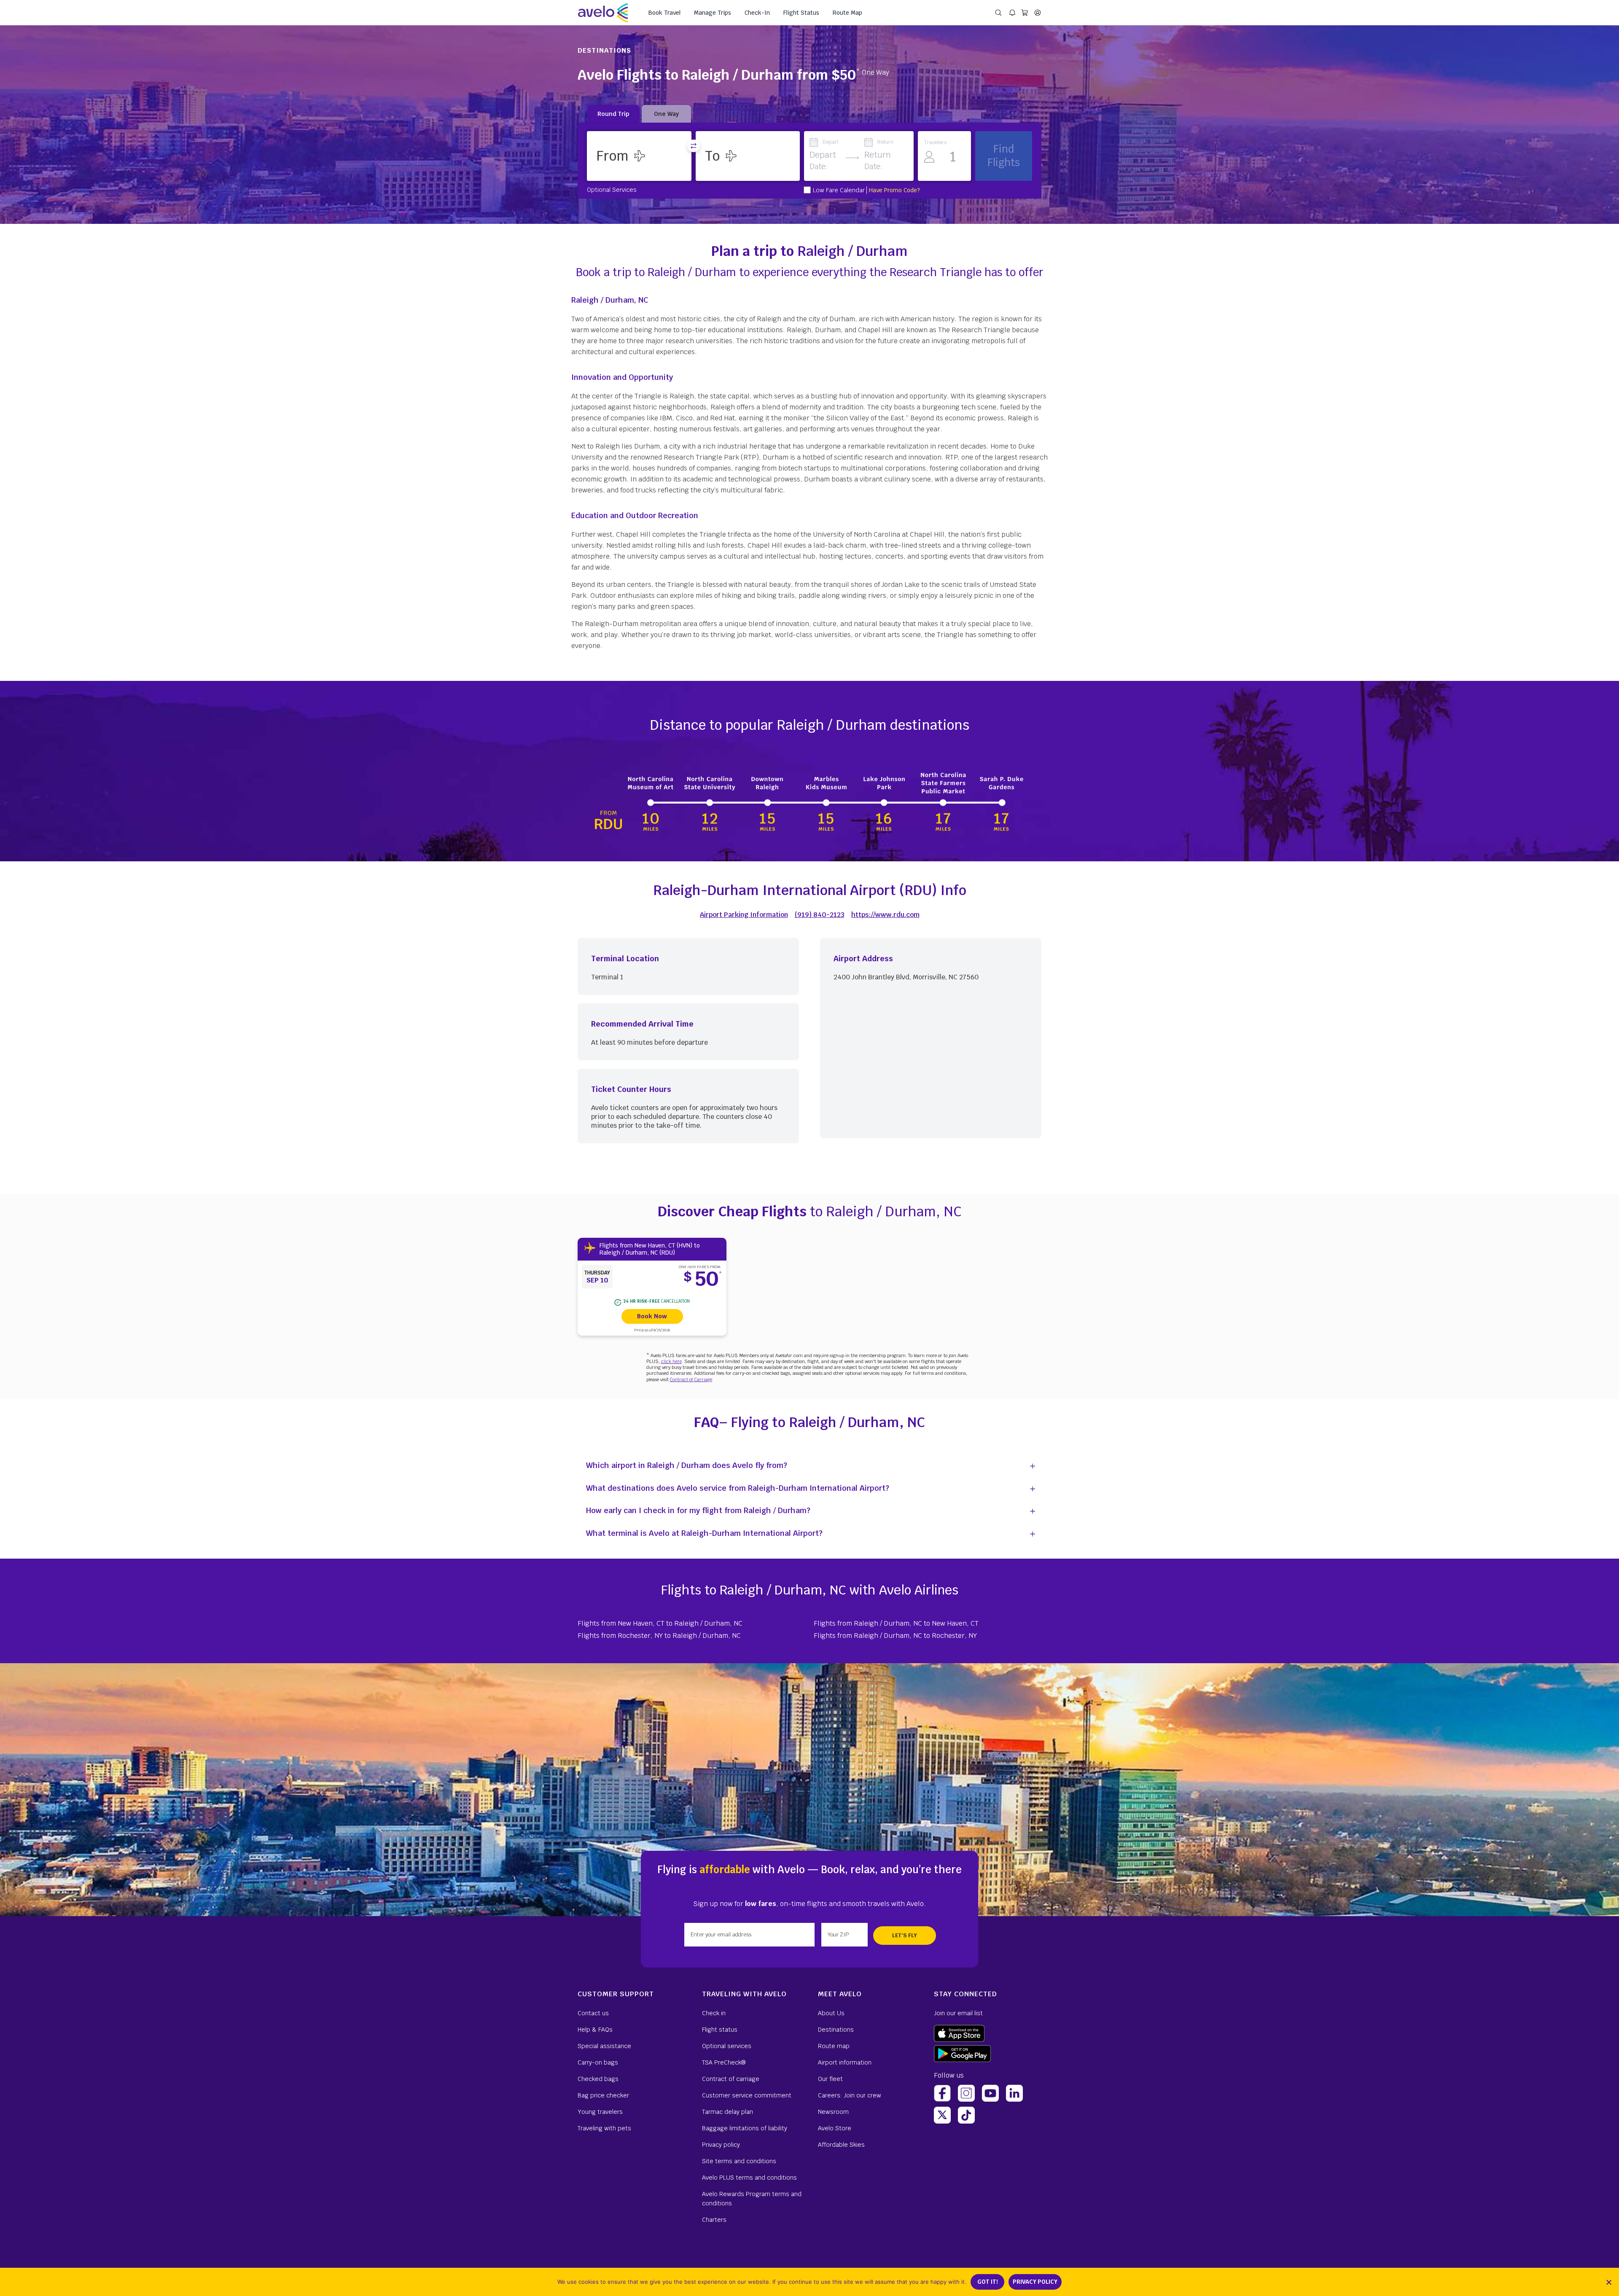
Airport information (845, 2062)
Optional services (727, 2046)
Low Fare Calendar (839, 190)
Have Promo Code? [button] (894, 190)
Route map (834, 2046)
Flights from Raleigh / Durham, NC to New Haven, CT (896, 1623)
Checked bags (598, 2079)
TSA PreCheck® (724, 2062)
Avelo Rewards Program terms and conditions (752, 2199)
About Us (831, 2013)
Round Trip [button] (613, 114)
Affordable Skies (841, 2145)
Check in (714, 2013)
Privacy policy (721, 2145)
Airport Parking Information (744, 915)
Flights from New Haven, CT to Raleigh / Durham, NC (660, 1623)
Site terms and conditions (739, 2161)
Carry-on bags (598, 2062)
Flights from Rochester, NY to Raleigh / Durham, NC (659, 1636)
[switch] (694, 146)
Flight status (720, 2030)
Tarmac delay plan (727, 2112)
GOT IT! (988, 2282)
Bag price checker (603, 2095)
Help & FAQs (595, 2030)
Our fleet (830, 2079)
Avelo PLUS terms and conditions (749, 2178)
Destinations (836, 2030)
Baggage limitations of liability (745, 2128)
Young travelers (600, 2112)
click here (671, 1361)
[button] (639, 156)
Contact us (593, 2013)
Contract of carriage (731, 2079)
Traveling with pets (604, 2128)
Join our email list (958, 2013)
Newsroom (833, 2112)
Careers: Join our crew (850, 2095)
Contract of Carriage (691, 1379)
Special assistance (604, 2046)
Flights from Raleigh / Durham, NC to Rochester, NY (895, 1636)
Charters (714, 2220)
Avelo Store (835, 2128)
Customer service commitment (747, 2095)
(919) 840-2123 (820, 915)
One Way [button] (666, 114)
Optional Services (612, 189)
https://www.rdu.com (885, 915)
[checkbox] (807, 190)
